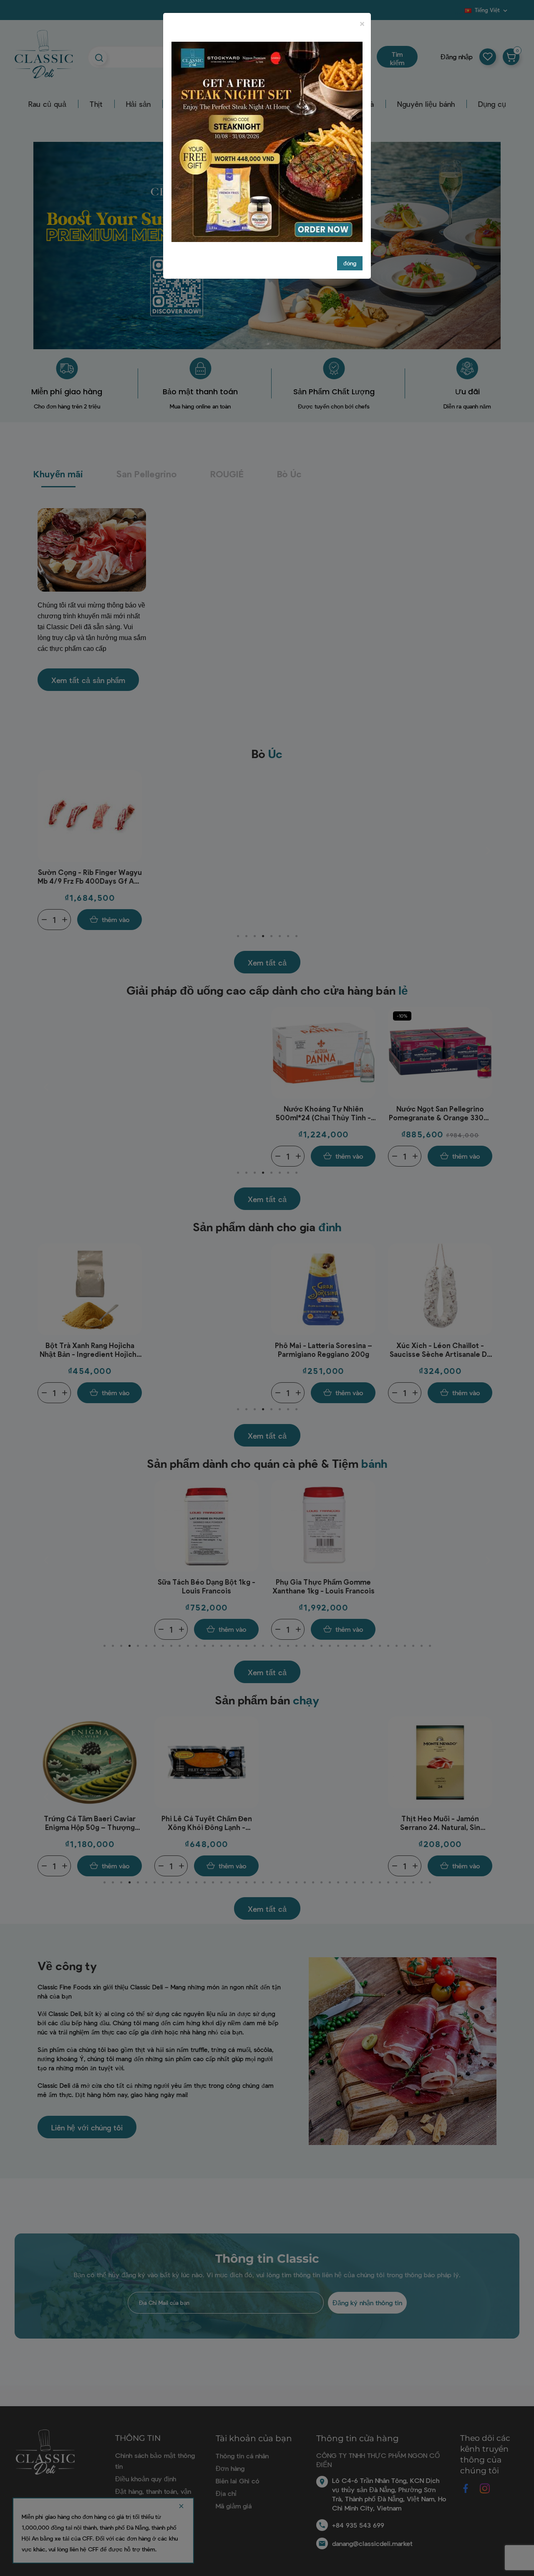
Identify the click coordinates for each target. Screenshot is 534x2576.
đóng (350, 263)
